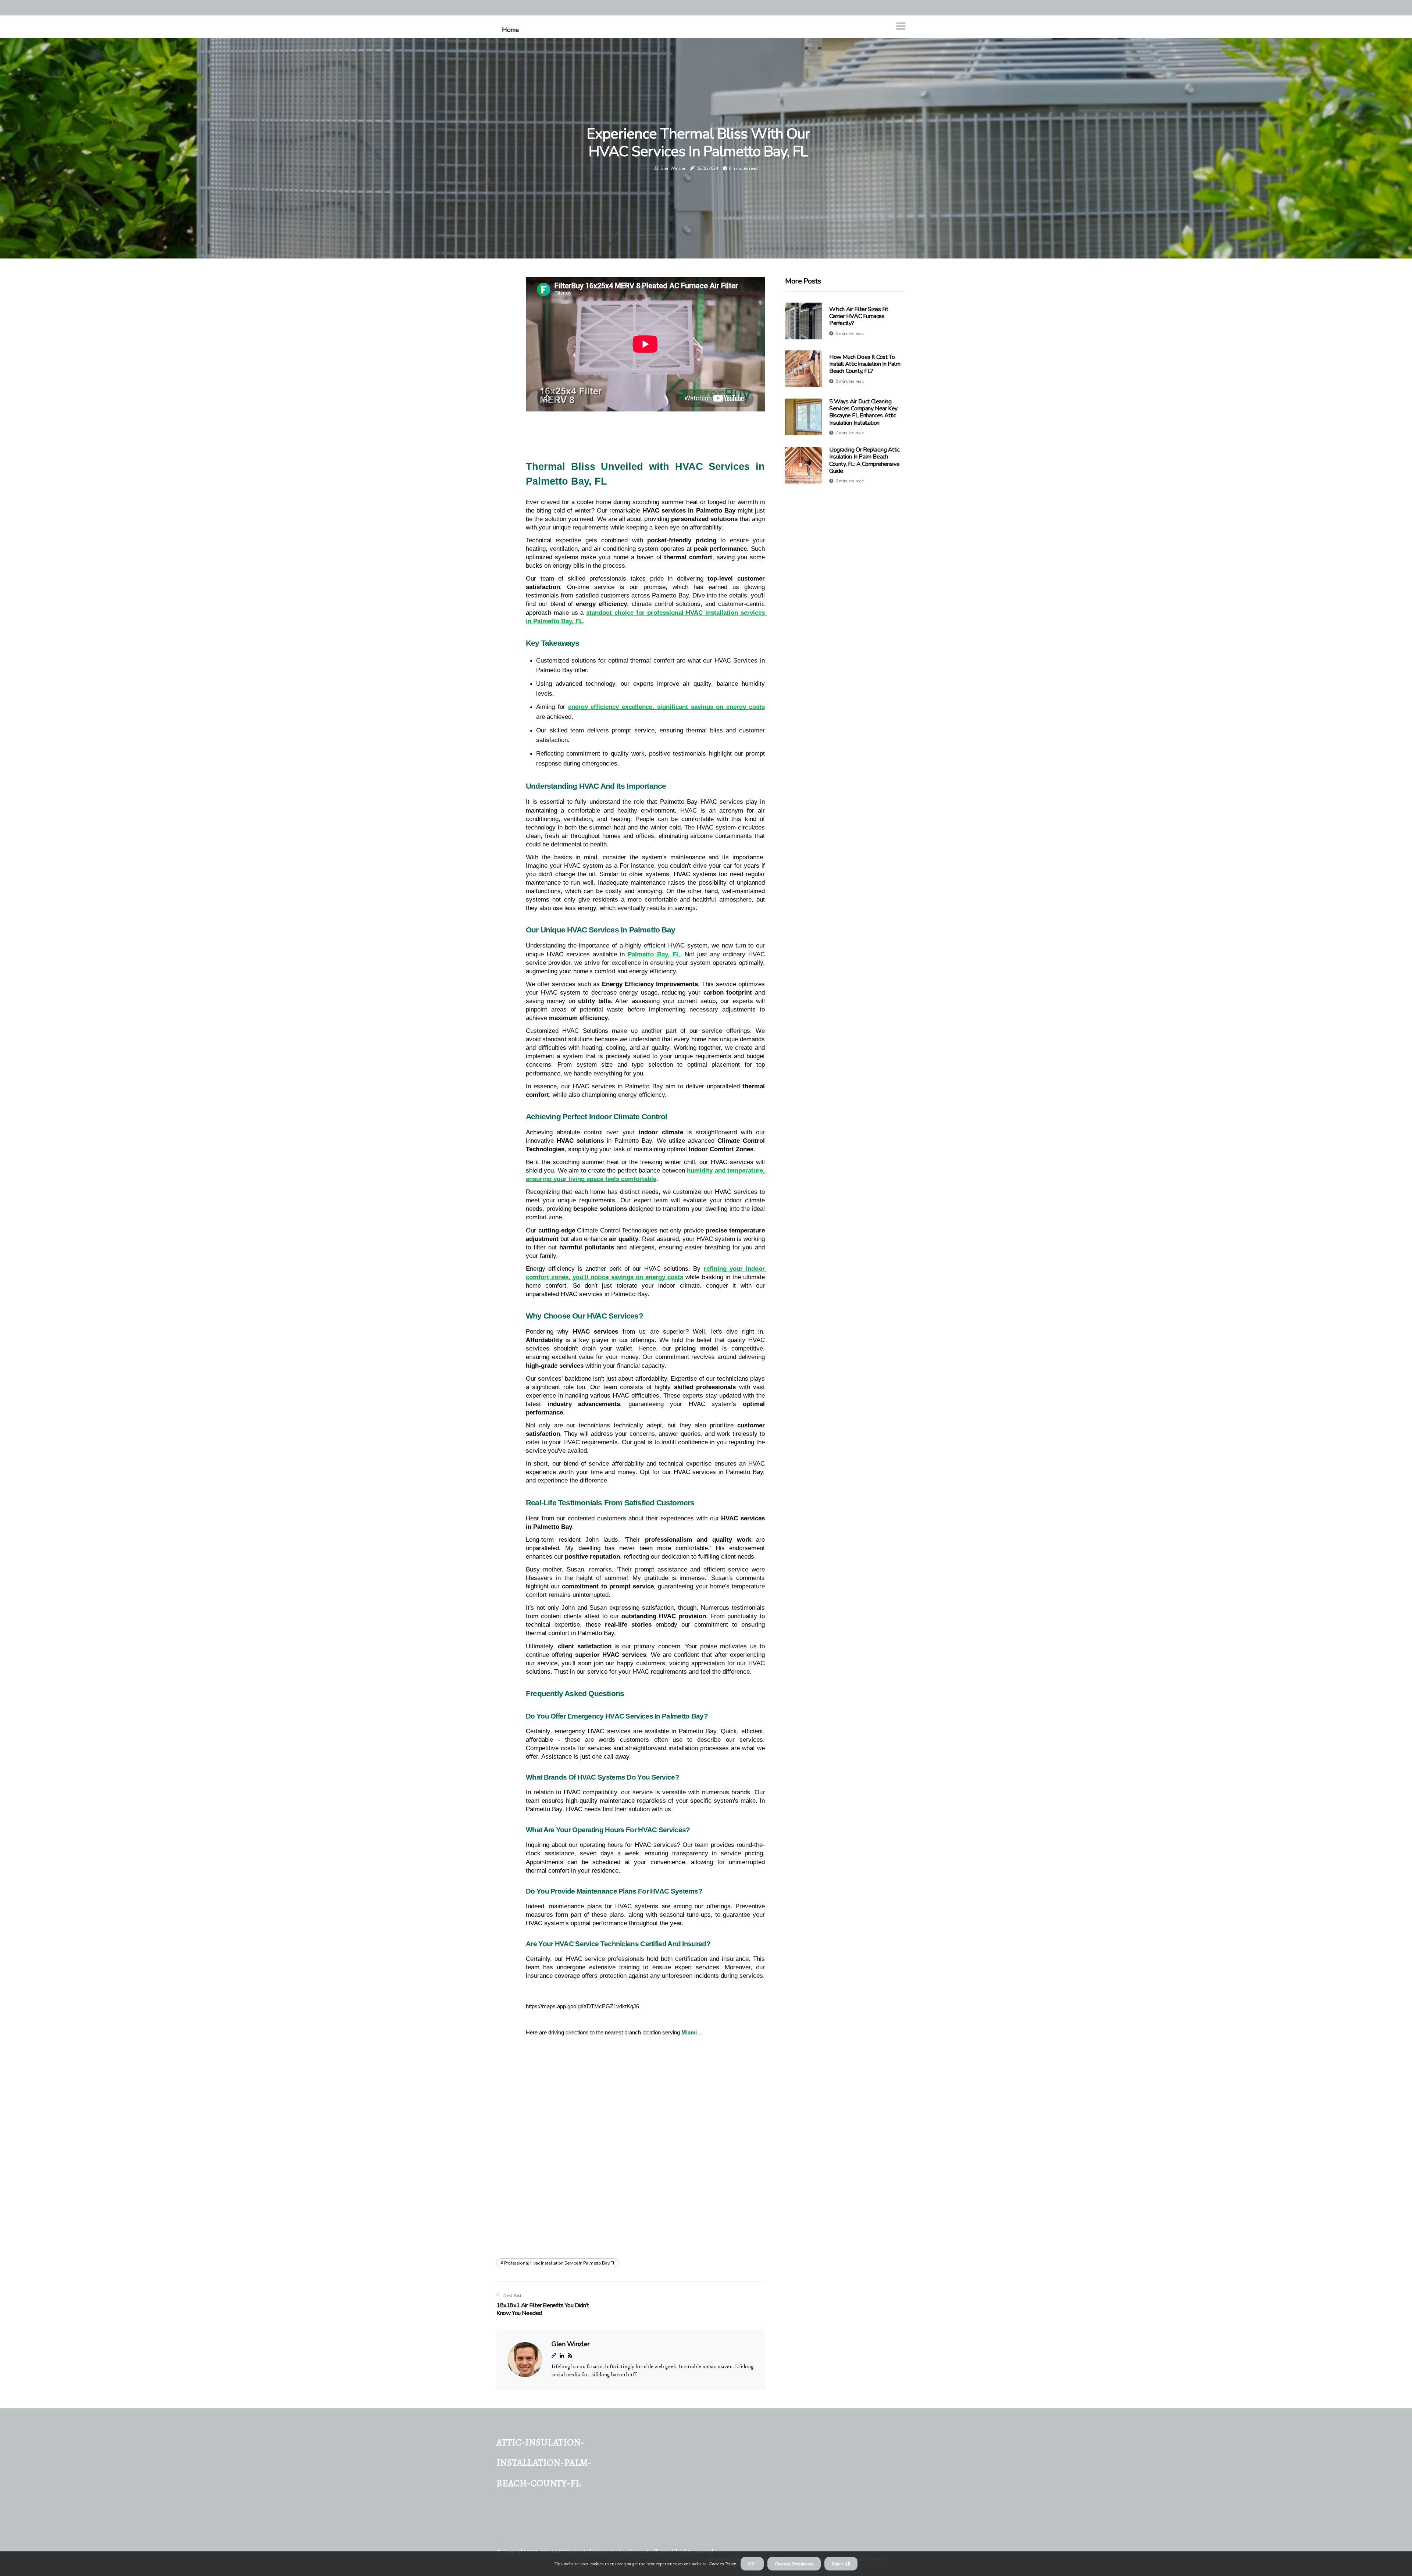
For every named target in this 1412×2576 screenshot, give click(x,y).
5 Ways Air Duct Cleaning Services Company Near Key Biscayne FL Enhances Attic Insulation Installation (863, 412)
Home (510, 30)
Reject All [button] (841, 2564)
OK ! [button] (752, 2564)
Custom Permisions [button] (794, 2564)
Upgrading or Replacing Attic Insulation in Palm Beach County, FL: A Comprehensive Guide (864, 460)
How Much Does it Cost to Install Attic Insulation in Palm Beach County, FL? (865, 364)
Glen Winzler (673, 168)
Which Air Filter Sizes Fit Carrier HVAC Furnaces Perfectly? (859, 316)
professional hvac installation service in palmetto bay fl (559, 2263)
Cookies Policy (722, 2564)
